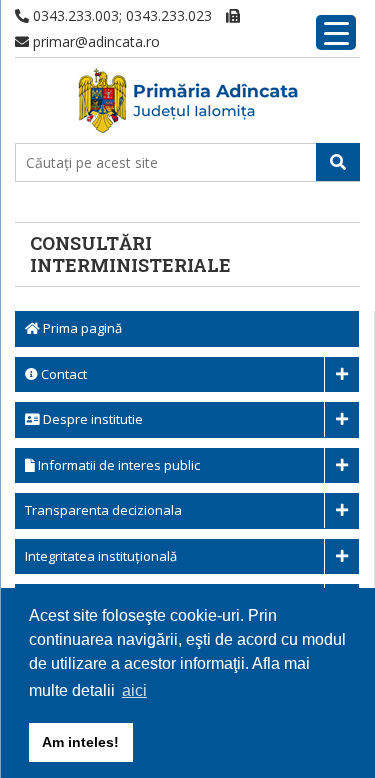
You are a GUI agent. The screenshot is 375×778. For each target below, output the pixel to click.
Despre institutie (91, 419)
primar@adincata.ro (94, 41)
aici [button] (134, 690)
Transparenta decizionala (103, 510)
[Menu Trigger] (336, 32)
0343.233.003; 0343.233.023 (120, 15)
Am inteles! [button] (80, 742)
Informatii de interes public (117, 465)
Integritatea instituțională (101, 556)
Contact (62, 374)
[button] (338, 162)
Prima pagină (81, 328)
